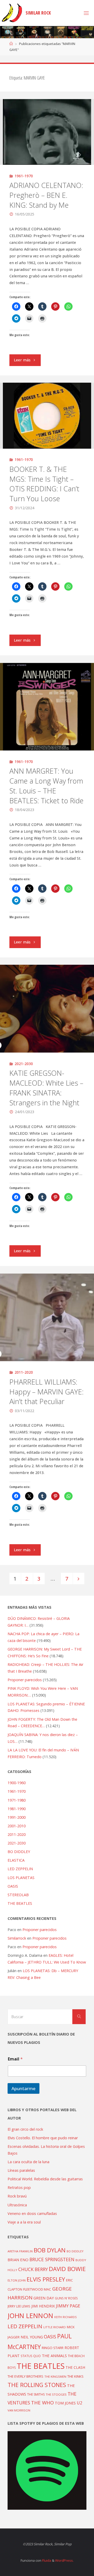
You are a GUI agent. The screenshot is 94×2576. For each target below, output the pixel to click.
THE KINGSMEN (55, 2376)
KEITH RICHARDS (65, 2317)
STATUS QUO (31, 2356)
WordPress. (64, 2560)
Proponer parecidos (40, 1930)
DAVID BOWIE (67, 2269)
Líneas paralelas (21, 2170)
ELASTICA (16, 1860)
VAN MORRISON (19, 2410)
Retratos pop (19, 2187)
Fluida (46, 2560)
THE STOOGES (56, 2394)
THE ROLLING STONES (37, 2385)
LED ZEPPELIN (20, 1869)
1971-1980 (17, 1800)
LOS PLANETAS (21, 1878)
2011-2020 (24, 1372)
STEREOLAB (18, 1895)
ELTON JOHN (17, 2280)
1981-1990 (17, 1809)
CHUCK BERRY (33, 2269)
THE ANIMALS (54, 2356)
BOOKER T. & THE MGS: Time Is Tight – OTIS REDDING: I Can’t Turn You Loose (44, 484)
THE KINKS (75, 2376)
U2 (80, 2403)
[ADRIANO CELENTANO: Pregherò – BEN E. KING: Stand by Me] (47, 132)
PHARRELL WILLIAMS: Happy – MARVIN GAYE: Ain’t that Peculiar (46, 1392)
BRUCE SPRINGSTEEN (52, 2259)
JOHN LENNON (30, 2316)
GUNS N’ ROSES (66, 2298)
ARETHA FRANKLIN (20, 2251)
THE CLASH (75, 2367)
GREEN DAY (44, 2298)
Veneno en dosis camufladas (32, 2213)
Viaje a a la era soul (24, 2222)
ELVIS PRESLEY (46, 2279)
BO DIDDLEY (19, 1852)
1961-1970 (24, 176)
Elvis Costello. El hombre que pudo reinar (43, 2138)
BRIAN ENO (18, 2260)
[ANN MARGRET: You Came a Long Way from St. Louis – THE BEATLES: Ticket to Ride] (47, 707)
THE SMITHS (36, 2394)
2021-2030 (24, 1064)
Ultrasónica (17, 2205)
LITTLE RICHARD (55, 2327)
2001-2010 (17, 1826)
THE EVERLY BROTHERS (25, 2376)
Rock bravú (17, 2196)
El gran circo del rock (25, 2129)
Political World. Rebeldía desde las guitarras (45, 2179)
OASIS (13, 1886)
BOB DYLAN (50, 2250)
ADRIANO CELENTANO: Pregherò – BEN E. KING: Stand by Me (46, 195)
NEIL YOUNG (32, 2337)
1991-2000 (17, 1817)
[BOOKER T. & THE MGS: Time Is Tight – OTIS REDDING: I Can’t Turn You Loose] (47, 416)
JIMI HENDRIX (43, 2306)
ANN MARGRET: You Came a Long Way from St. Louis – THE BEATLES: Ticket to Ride (46, 786)
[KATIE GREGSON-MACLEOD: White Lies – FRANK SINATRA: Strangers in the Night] (47, 1009)
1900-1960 (17, 1783)
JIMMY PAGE (68, 2306)
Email (15, 2059)
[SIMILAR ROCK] (12, 13)
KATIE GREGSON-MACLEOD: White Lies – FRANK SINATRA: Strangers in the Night (46, 1088)
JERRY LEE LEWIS (19, 2306)
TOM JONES (65, 2403)
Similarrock (17, 1938)
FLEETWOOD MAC (37, 2289)
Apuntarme (23, 2088)
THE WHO (42, 2402)
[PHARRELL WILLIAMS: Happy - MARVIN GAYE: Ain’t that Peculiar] (47, 1317)
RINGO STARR (53, 2348)
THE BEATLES (20, 1903)
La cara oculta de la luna (28, 2162)
